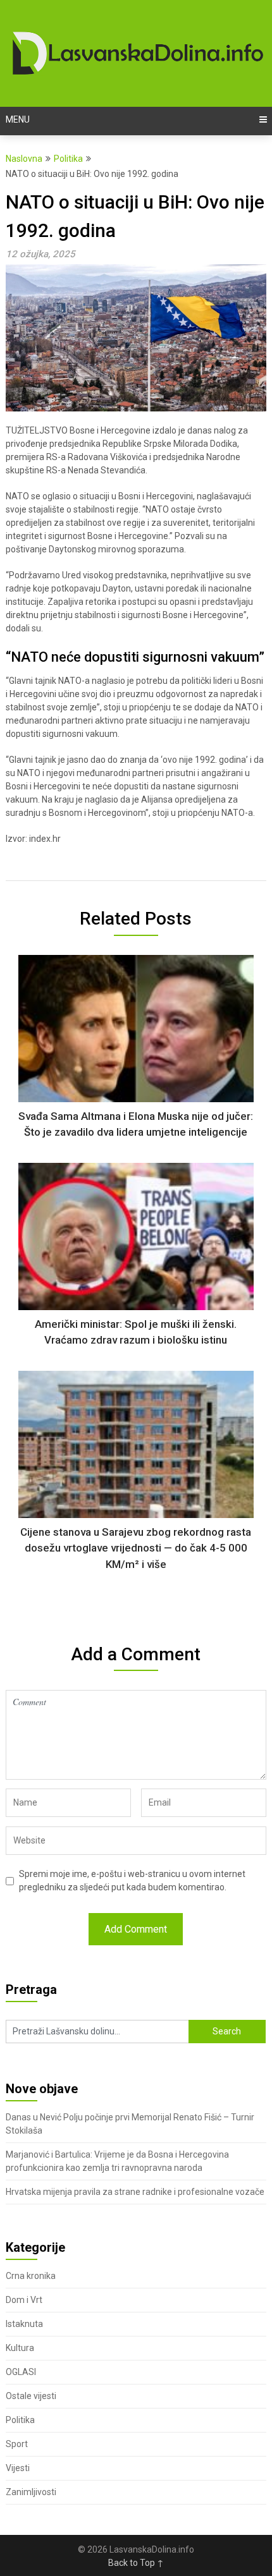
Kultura (20, 2348)
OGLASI (21, 2372)
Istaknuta (24, 2324)
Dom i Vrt (24, 2300)
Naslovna (24, 159)
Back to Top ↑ (136, 2563)
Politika (68, 159)
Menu (18, 119)
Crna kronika (31, 2276)
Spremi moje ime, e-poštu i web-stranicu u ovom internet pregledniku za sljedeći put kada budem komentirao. (132, 1880)
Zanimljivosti (31, 2492)
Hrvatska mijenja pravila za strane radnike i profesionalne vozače (135, 2192)
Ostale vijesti (31, 2396)
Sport (17, 2444)
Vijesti (18, 2468)
